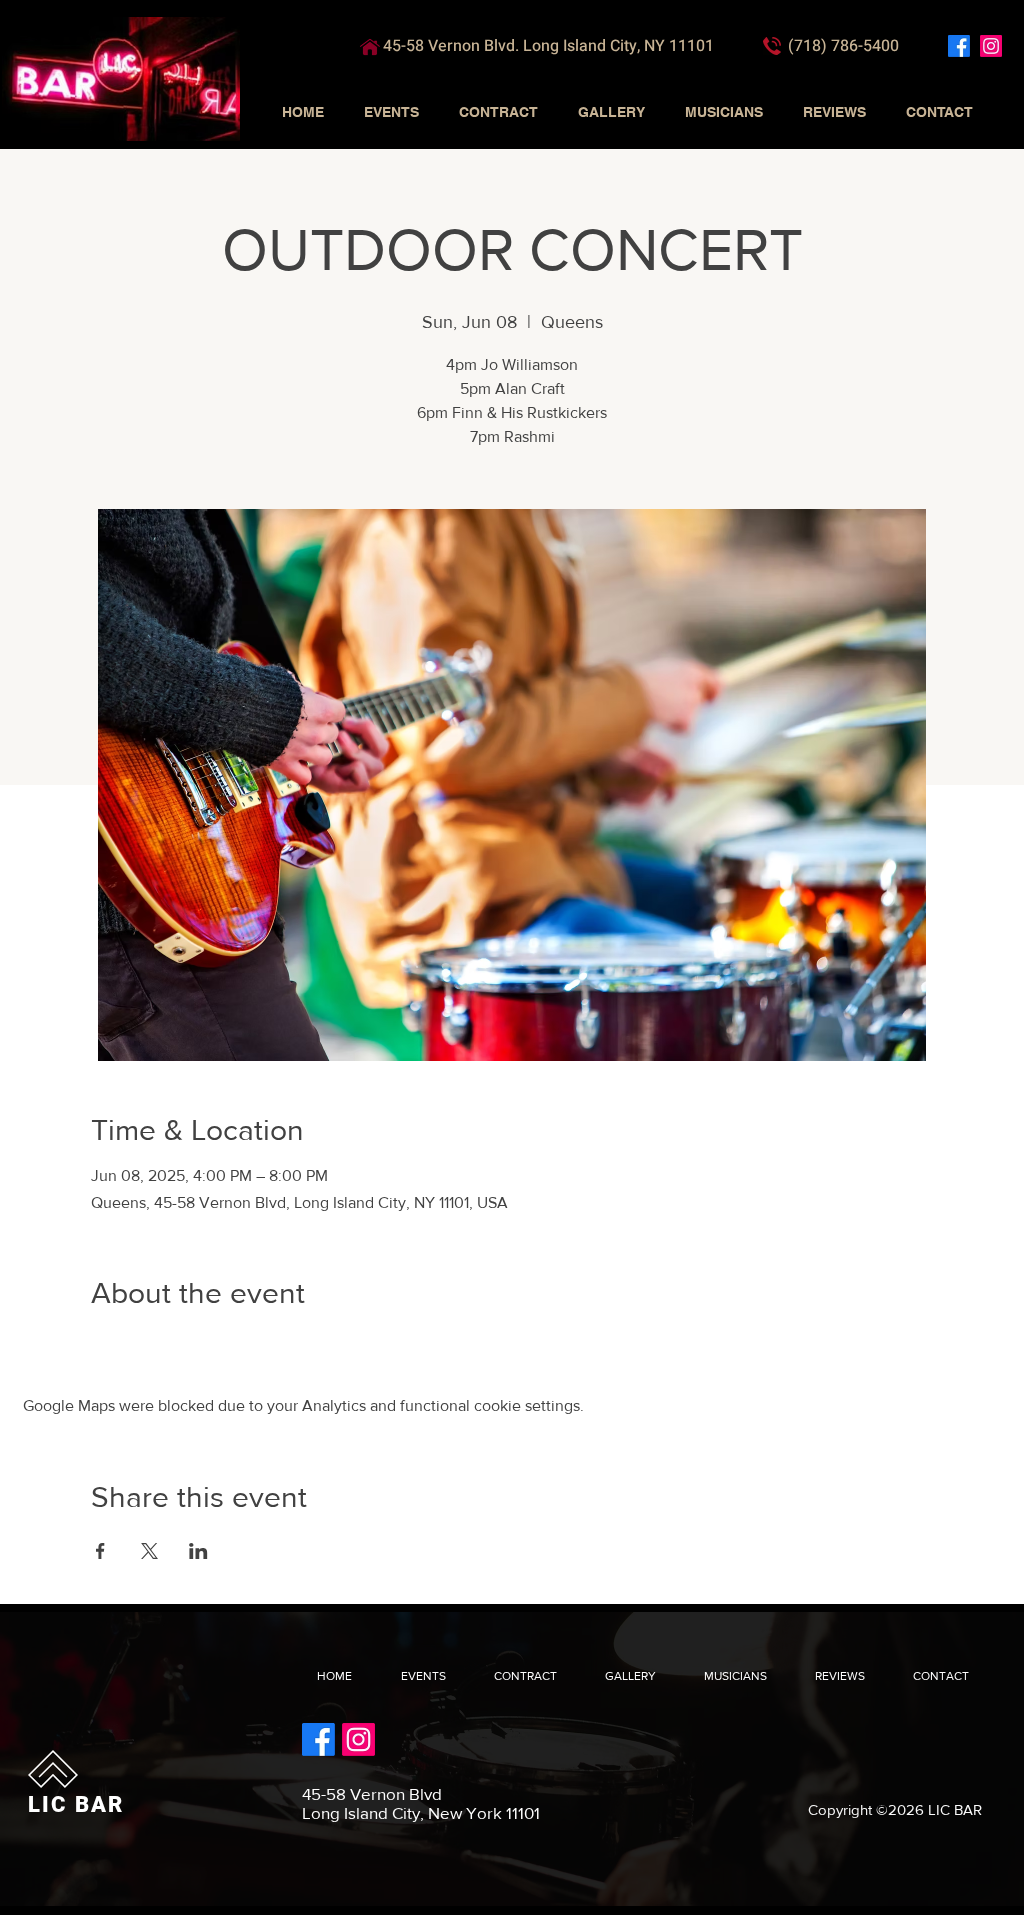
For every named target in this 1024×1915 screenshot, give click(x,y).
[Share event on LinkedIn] (198, 1551)
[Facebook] (959, 46)
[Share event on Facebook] (100, 1551)
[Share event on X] (149, 1551)
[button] (391, 112)
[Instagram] (991, 46)
